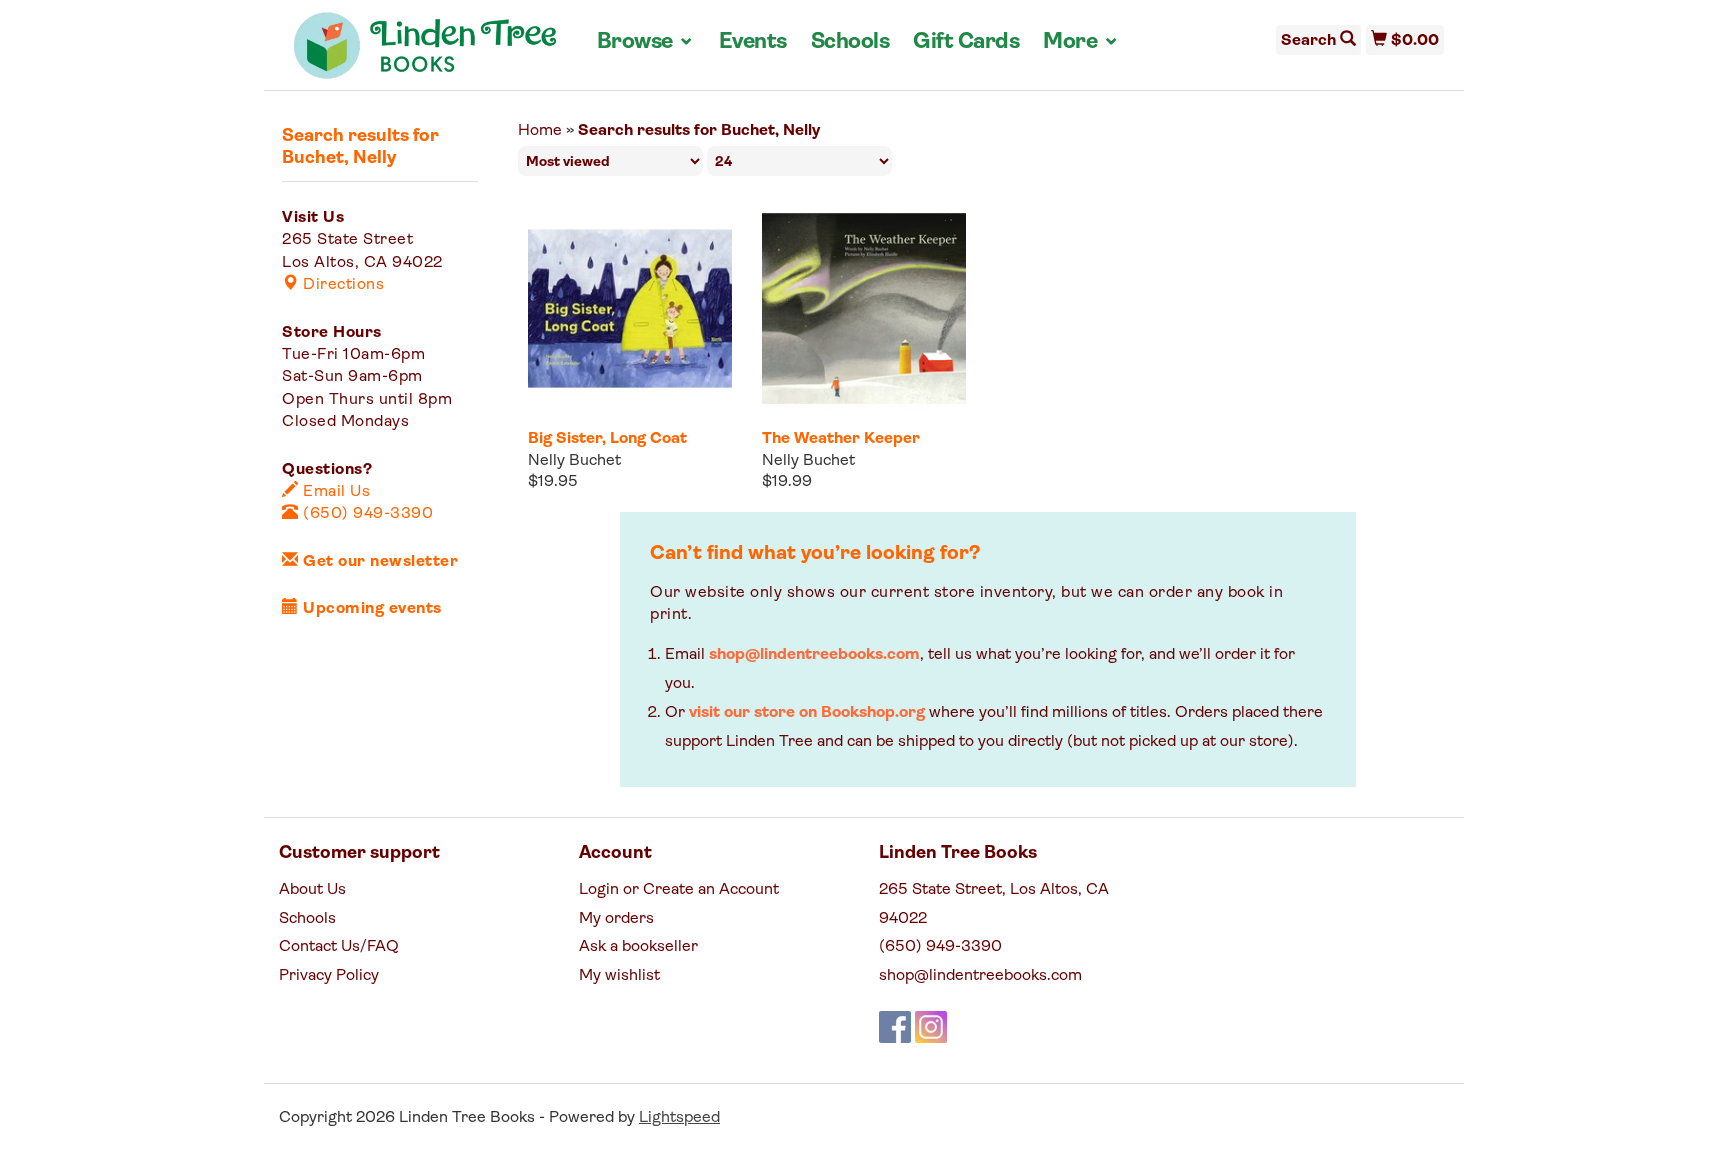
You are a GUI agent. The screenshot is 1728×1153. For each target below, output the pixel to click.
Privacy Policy (329, 976)
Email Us (334, 492)
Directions (341, 285)
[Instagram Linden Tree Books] (931, 1027)
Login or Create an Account (679, 890)
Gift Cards (966, 42)
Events (753, 42)
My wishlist (619, 976)
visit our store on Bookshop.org (807, 713)
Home (540, 131)
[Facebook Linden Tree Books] (895, 1027)
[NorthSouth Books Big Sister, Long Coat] (630, 308)
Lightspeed (679, 1118)
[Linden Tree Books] (425, 53)
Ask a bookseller (638, 947)
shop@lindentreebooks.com (814, 655)
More (1081, 42)
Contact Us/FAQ (339, 947)
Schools (850, 42)
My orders (616, 919)
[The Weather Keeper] (864, 308)
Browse (646, 42)
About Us (312, 890)
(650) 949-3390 (366, 514)
